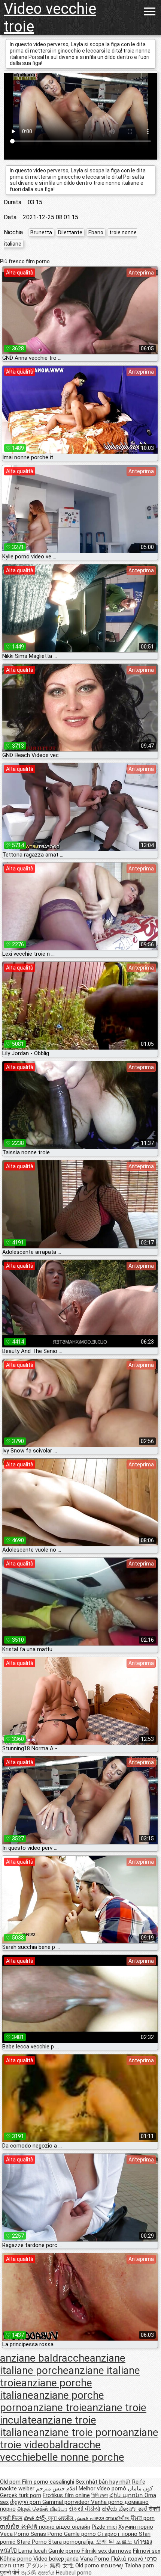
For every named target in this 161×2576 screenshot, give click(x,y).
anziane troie (57, 2408)
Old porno (88, 2565)
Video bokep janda (56, 2559)
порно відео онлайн (65, 2527)
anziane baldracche (45, 2358)
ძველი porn (26, 2502)
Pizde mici (104, 2527)
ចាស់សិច (10, 2527)
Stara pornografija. (72, 2542)
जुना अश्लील (61, 2518)
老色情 (30, 2527)
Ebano (96, 232)
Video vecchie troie (50, 18)
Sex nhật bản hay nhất (103, 2482)
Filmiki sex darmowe (107, 2551)
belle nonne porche (80, 2457)
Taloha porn (139, 2565)
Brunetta (41, 232)
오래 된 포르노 (115, 2542)
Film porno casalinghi (48, 2482)
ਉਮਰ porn (143, 2518)
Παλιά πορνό (128, 2559)
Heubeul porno (74, 2573)
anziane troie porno (78, 2432)
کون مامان (140, 2489)
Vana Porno (95, 2559)
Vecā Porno (15, 2534)
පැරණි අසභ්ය (38, 2573)
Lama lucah (33, 2551)
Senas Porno (47, 2534)
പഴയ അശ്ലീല (110, 2518)
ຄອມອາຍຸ (113, 2565)
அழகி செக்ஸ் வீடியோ (42, 2509)
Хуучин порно (136, 2527)
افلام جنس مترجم (57, 2489)
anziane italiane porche (63, 2364)
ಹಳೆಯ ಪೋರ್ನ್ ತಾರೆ (125, 2509)
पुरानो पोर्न (10, 2573)
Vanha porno (108, 2502)
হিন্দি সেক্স (100, 2495)
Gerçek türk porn (21, 2495)
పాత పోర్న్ (36, 2518)
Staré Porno (33, 2542)
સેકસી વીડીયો (85, 2509)
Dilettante (70, 232)
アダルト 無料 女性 (50, 2565)
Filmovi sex (147, 2551)
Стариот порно (118, 2534)
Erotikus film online (66, 2495)
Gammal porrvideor (67, 2502)
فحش (82, 2518)
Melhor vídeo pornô (102, 2489)
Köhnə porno (17, 2559)
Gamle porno (81, 2534)
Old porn (11, 2482)
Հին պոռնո (127, 2495)
